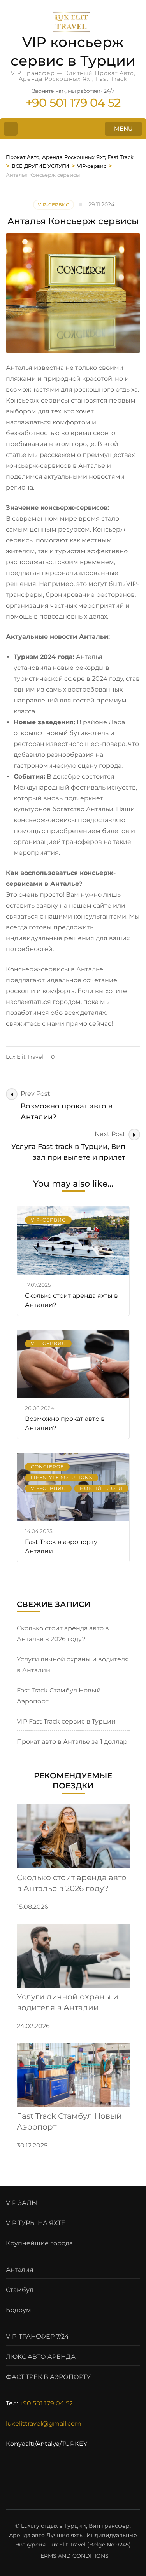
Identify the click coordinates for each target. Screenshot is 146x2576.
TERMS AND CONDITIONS (73, 2556)
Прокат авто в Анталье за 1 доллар (72, 1742)
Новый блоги (101, 1488)
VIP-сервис (54, 205)
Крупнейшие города (39, 2243)
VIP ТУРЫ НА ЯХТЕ (36, 2223)
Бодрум (18, 2310)
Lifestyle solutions (62, 1477)
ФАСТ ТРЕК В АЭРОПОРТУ (48, 2377)
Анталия (20, 2270)
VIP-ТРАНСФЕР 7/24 (37, 2336)
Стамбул (20, 2290)
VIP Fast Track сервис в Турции (66, 1721)
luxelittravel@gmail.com (44, 2423)
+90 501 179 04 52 (46, 2403)
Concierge (47, 1467)
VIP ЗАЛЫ (22, 2203)
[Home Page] (11, 129)
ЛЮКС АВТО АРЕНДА (41, 2357)
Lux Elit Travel (25, 1057)
